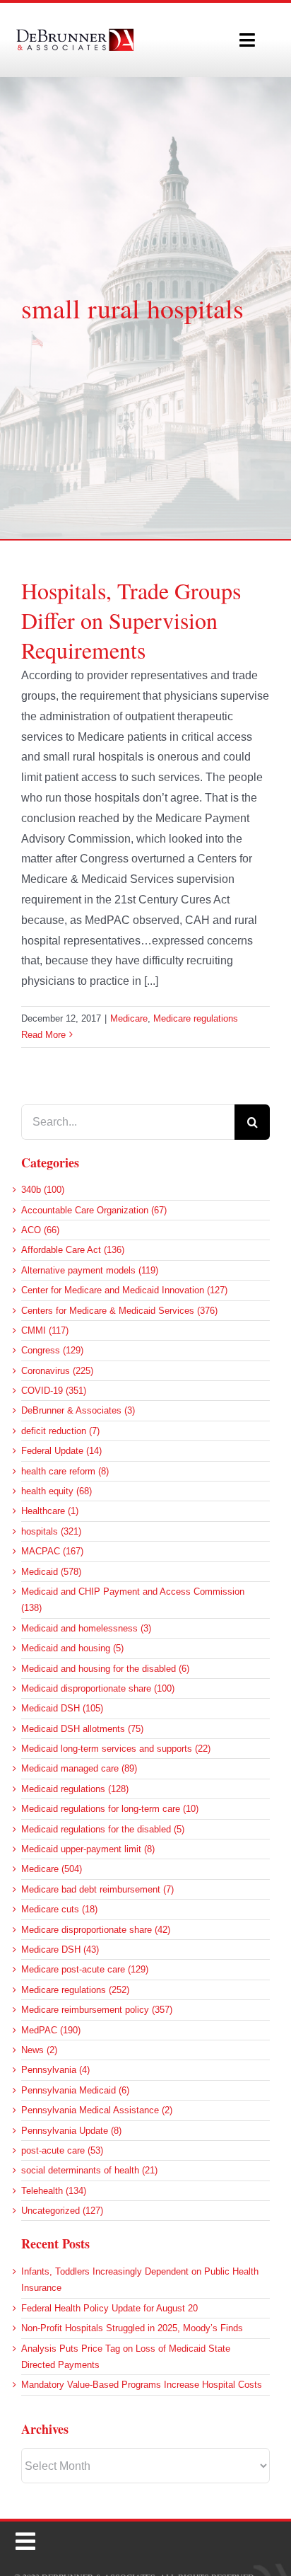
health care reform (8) (65, 1471)
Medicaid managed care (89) (79, 1768)
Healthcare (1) (50, 1511)
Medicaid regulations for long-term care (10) (110, 1809)
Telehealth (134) (54, 2191)
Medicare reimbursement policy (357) (97, 2010)
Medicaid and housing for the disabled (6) (105, 1669)
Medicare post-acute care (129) (85, 1969)
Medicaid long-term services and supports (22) (116, 1749)
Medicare (129, 1018)
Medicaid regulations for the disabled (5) (103, 1829)
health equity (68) (57, 1491)
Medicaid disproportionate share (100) (98, 1688)
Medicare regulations (196, 1018)
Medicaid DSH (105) (62, 1708)
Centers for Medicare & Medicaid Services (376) (119, 1311)
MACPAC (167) (52, 1551)
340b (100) (43, 1190)
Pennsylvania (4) (55, 2070)
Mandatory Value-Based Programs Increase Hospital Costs (142, 2385)
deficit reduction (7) (60, 1431)
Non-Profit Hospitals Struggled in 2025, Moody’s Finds (132, 2328)
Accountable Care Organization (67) (94, 1210)
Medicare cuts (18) (59, 1909)
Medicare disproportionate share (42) (96, 1930)
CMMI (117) (45, 1330)
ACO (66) (40, 1230)
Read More (43, 1035)
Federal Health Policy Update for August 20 (109, 2308)
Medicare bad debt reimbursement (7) (97, 1889)
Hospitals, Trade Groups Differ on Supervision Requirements (131, 620)
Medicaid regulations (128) (75, 1789)
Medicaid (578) (51, 1572)
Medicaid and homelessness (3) (86, 1628)
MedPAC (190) (51, 2030)
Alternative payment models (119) (90, 1270)
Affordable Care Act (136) (73, 1250)
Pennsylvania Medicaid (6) (75, 2090)
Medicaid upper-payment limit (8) (88, 1849)
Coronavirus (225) (57, 1371)
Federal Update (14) (61, 1451)
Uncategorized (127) (62, 2211)
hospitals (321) (51, 1531)
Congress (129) (52, 1350)
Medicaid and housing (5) (72, 1648)
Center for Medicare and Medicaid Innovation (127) (124, 1290)
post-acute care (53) (62, 2150)
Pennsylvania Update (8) (71, 2131)
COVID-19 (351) (54, 1391)
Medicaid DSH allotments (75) (82, 1729)
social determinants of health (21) (89, 2170)
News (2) (39, 2050)
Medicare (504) (52, 1869)
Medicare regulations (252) (75, 1990)
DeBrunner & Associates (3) (78, 1410)
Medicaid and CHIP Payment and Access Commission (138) (133, 1600)
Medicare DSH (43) (60, 1950)
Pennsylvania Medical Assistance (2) (97, 2110)
